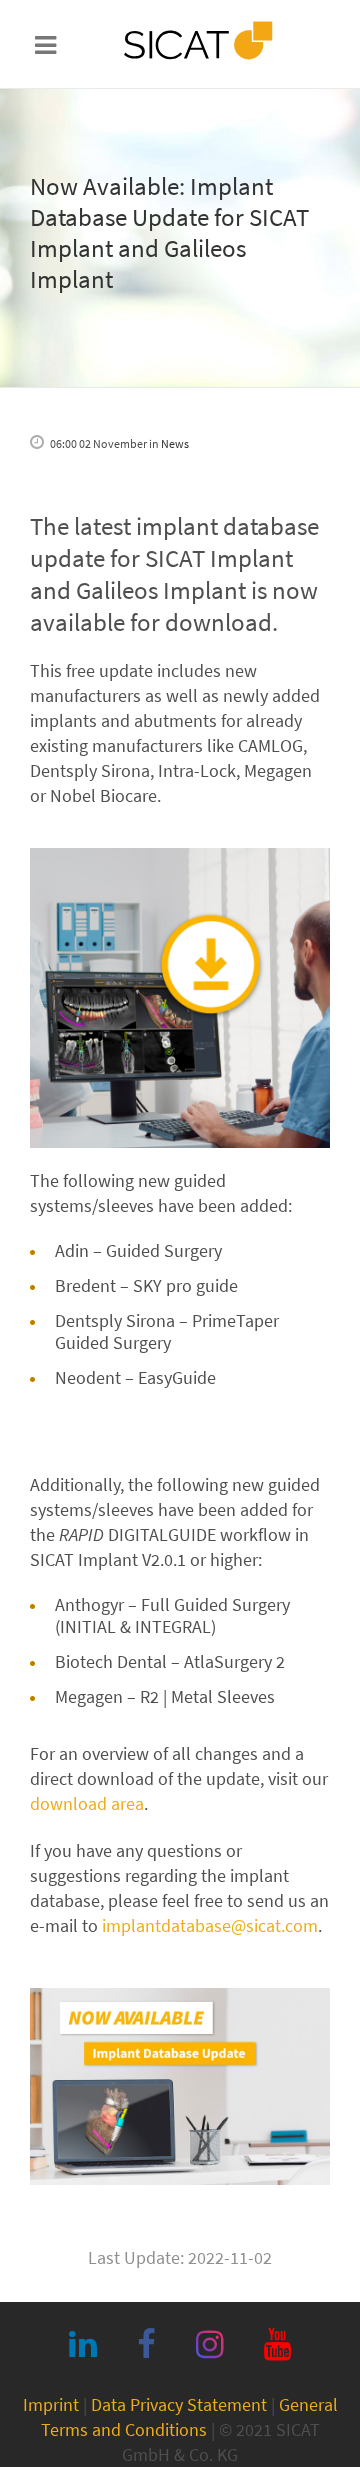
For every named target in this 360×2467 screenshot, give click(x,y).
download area (87, 1803)
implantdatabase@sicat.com (210, 1925)
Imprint (51, 2404)
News (175, 443)
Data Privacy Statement (179, 2404)
